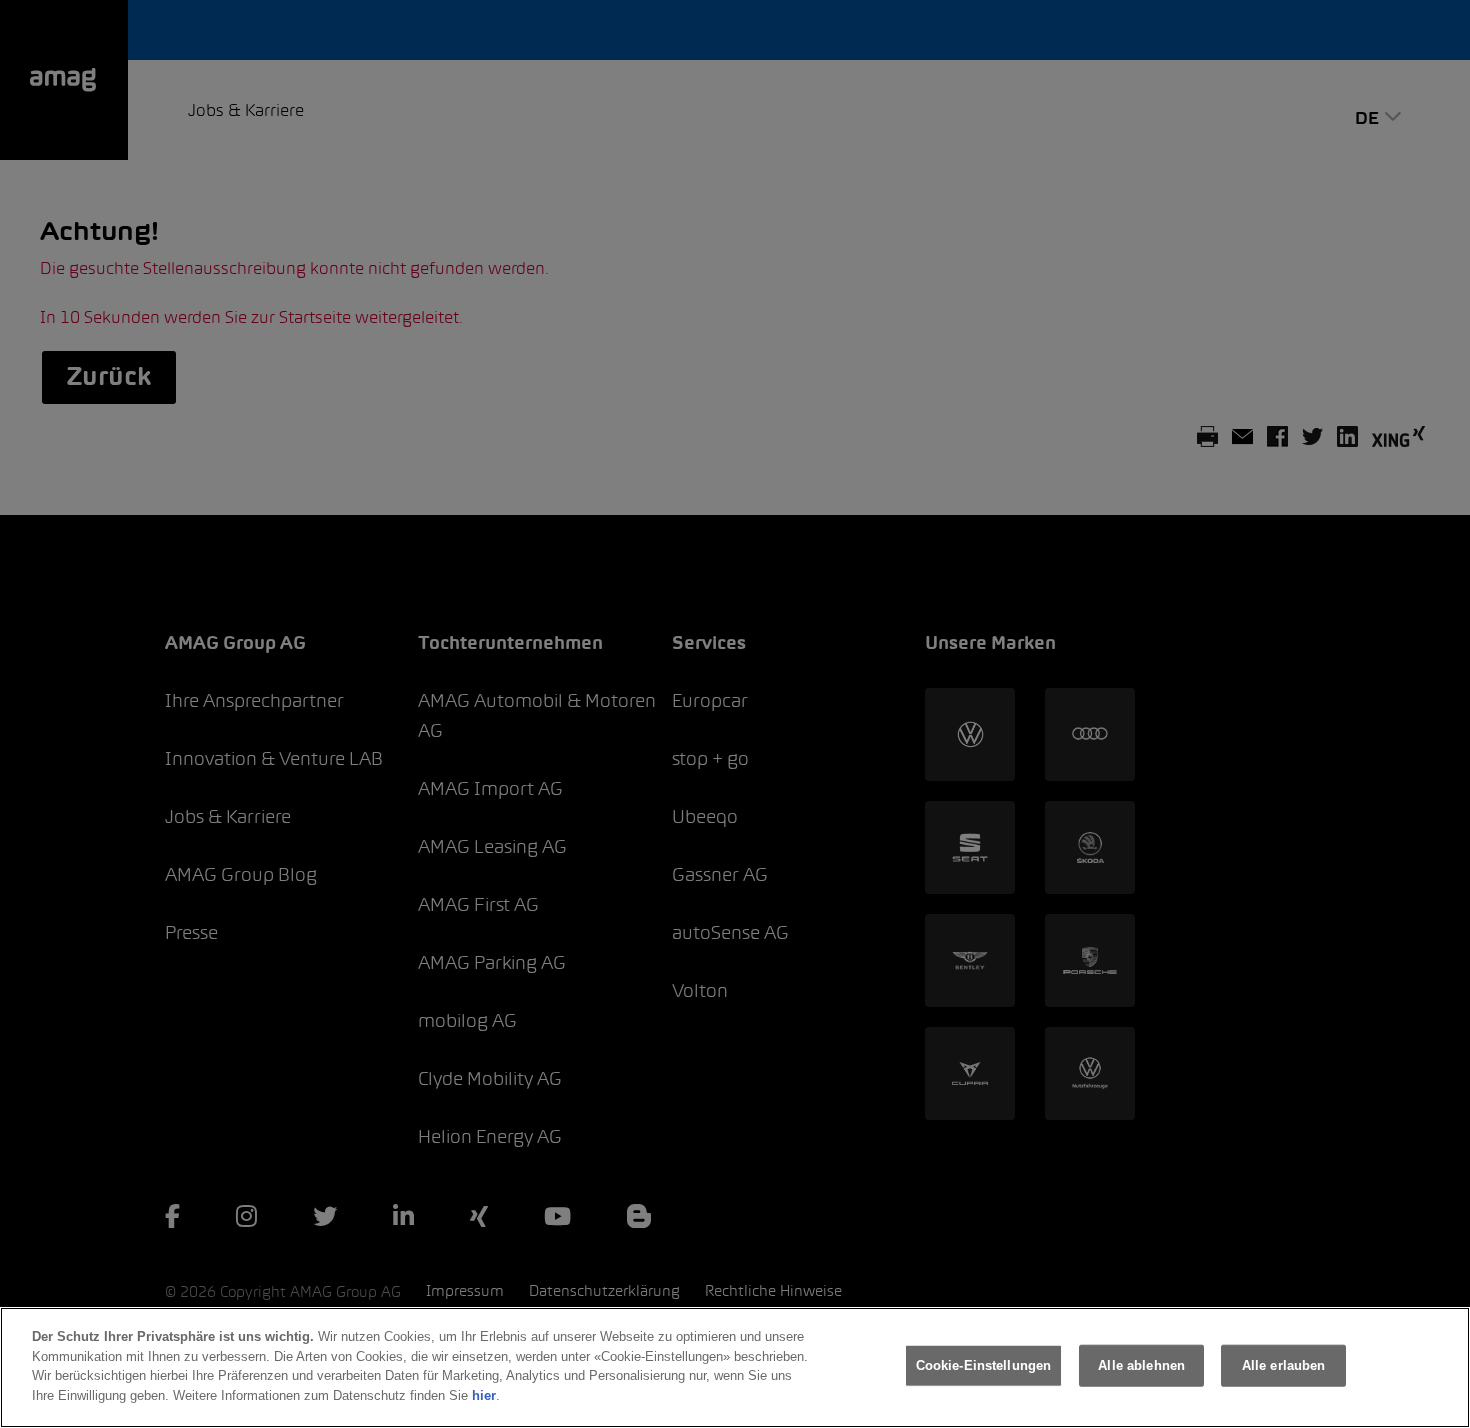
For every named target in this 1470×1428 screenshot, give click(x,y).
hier (484, 1394)
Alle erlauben (1284, 1365)
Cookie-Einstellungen (984, 1365)
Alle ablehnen (1141, 1365)
